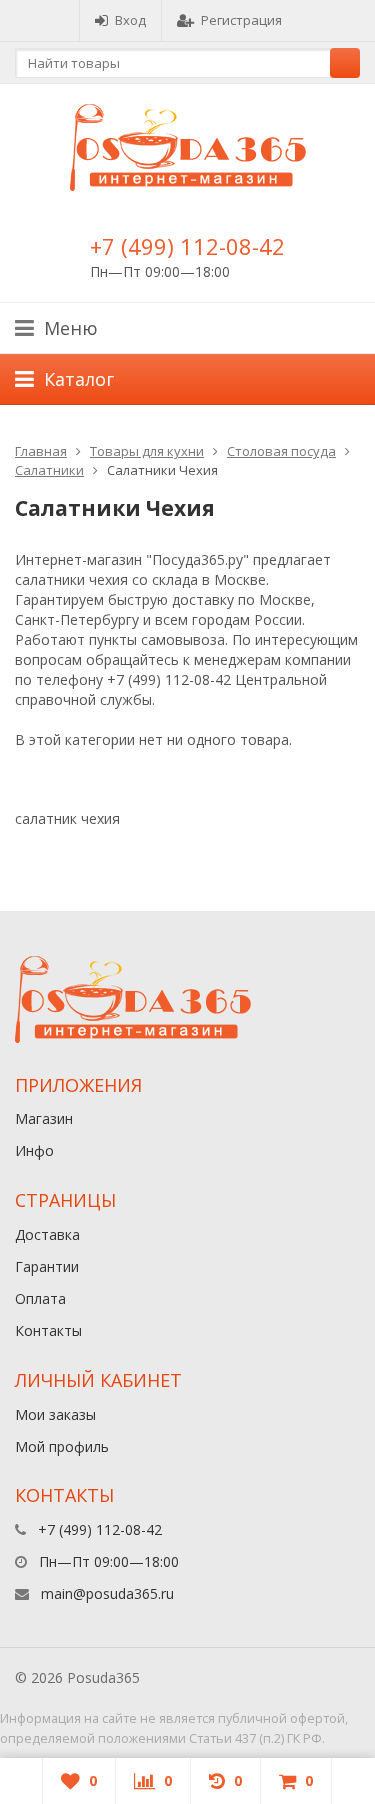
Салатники (49, 470)
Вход (130, 20)
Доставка (47, 1234)
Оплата (40, 1298)
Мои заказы (55, 1414)
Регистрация (241, 20)
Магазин (44, 1118)
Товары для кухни (147, 451)
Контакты (48, 1330)
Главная (41, 451)
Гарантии (47, 1266)
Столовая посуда (281, 451)
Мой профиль (62, 1446)
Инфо (34, 1150)
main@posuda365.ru (107, 1593)
